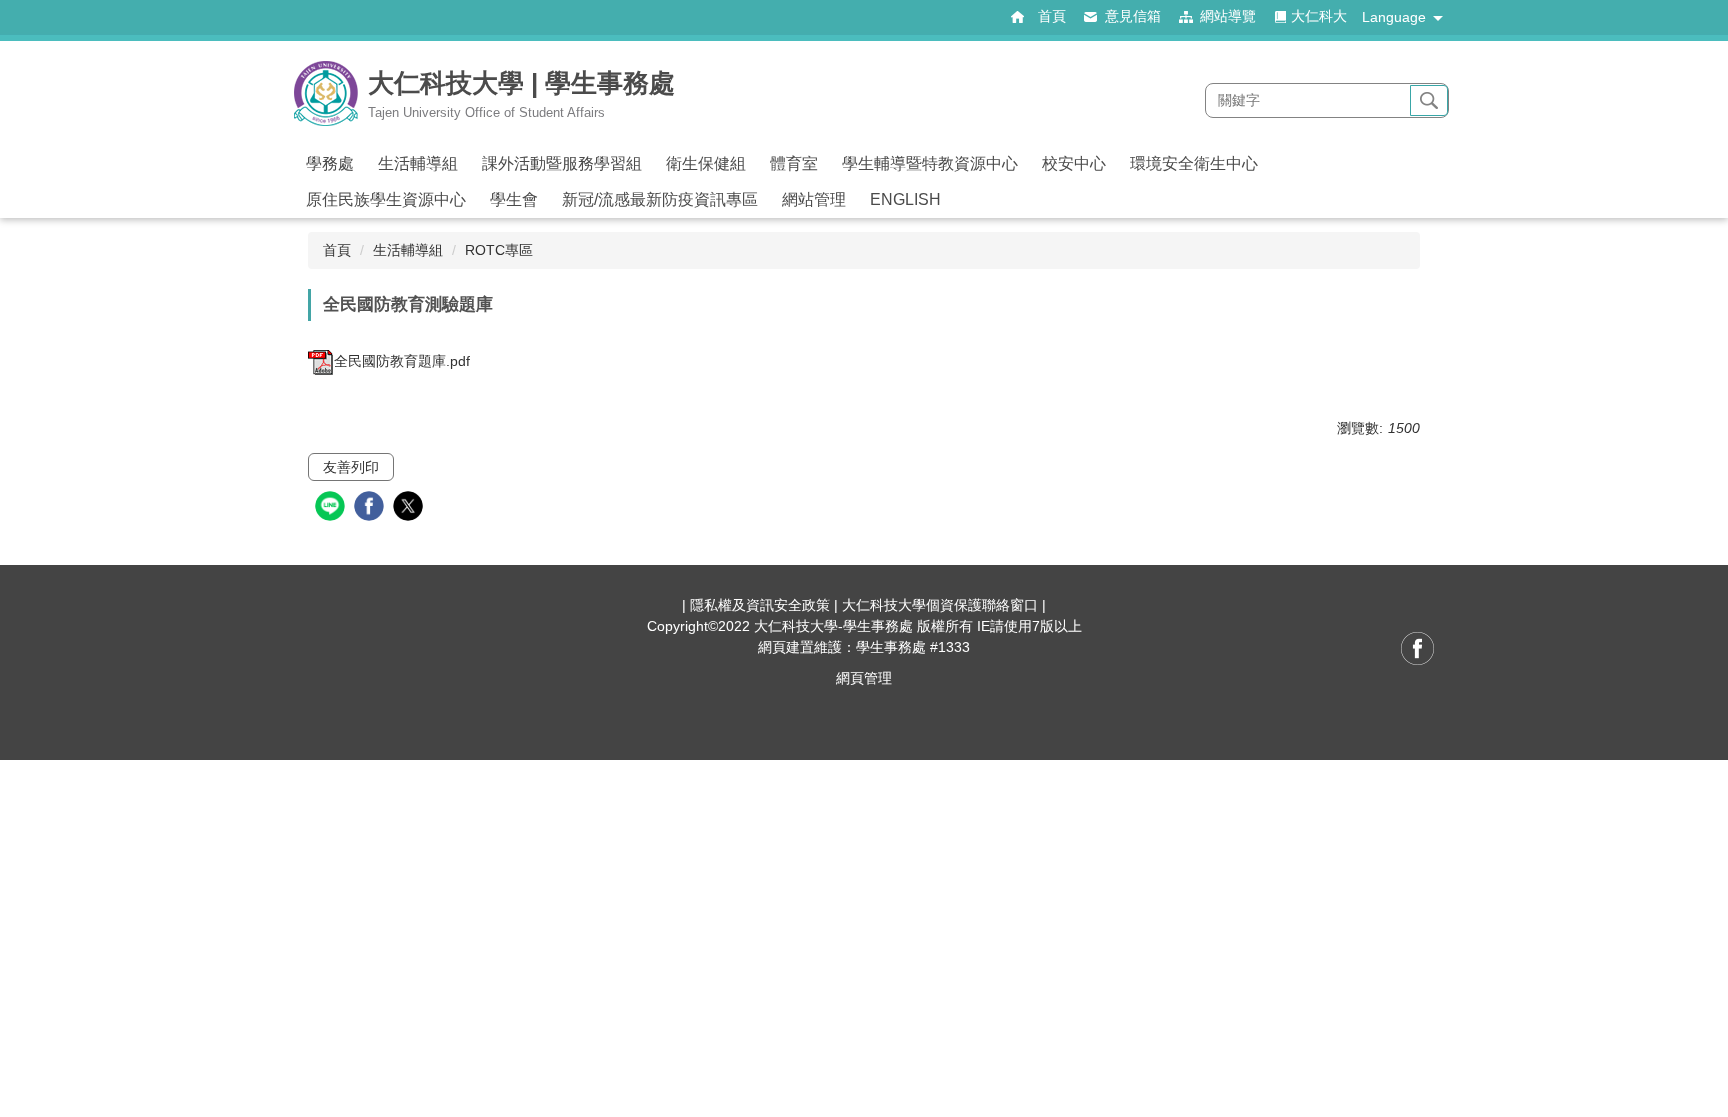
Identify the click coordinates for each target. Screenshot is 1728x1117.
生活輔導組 (408, 250)
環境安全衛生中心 (1194, 163)
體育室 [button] (794, 163)
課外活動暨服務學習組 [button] (562, 163)
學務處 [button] (330, 163)
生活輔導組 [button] (418, 163)
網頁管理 (864, 678)
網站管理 (814, 199)
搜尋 (1429, 101)
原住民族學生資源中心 (386, 199)
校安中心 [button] (1074, 163)
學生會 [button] (514, 199)
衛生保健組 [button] (706, 163)
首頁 (337, 250)
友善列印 (351, 467)
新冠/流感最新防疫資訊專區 (660, 199)
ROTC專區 (499, 250)
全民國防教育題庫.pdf (402, 361)
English (905, 199)
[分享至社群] (332, 508)
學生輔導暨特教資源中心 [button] (930, 163)
